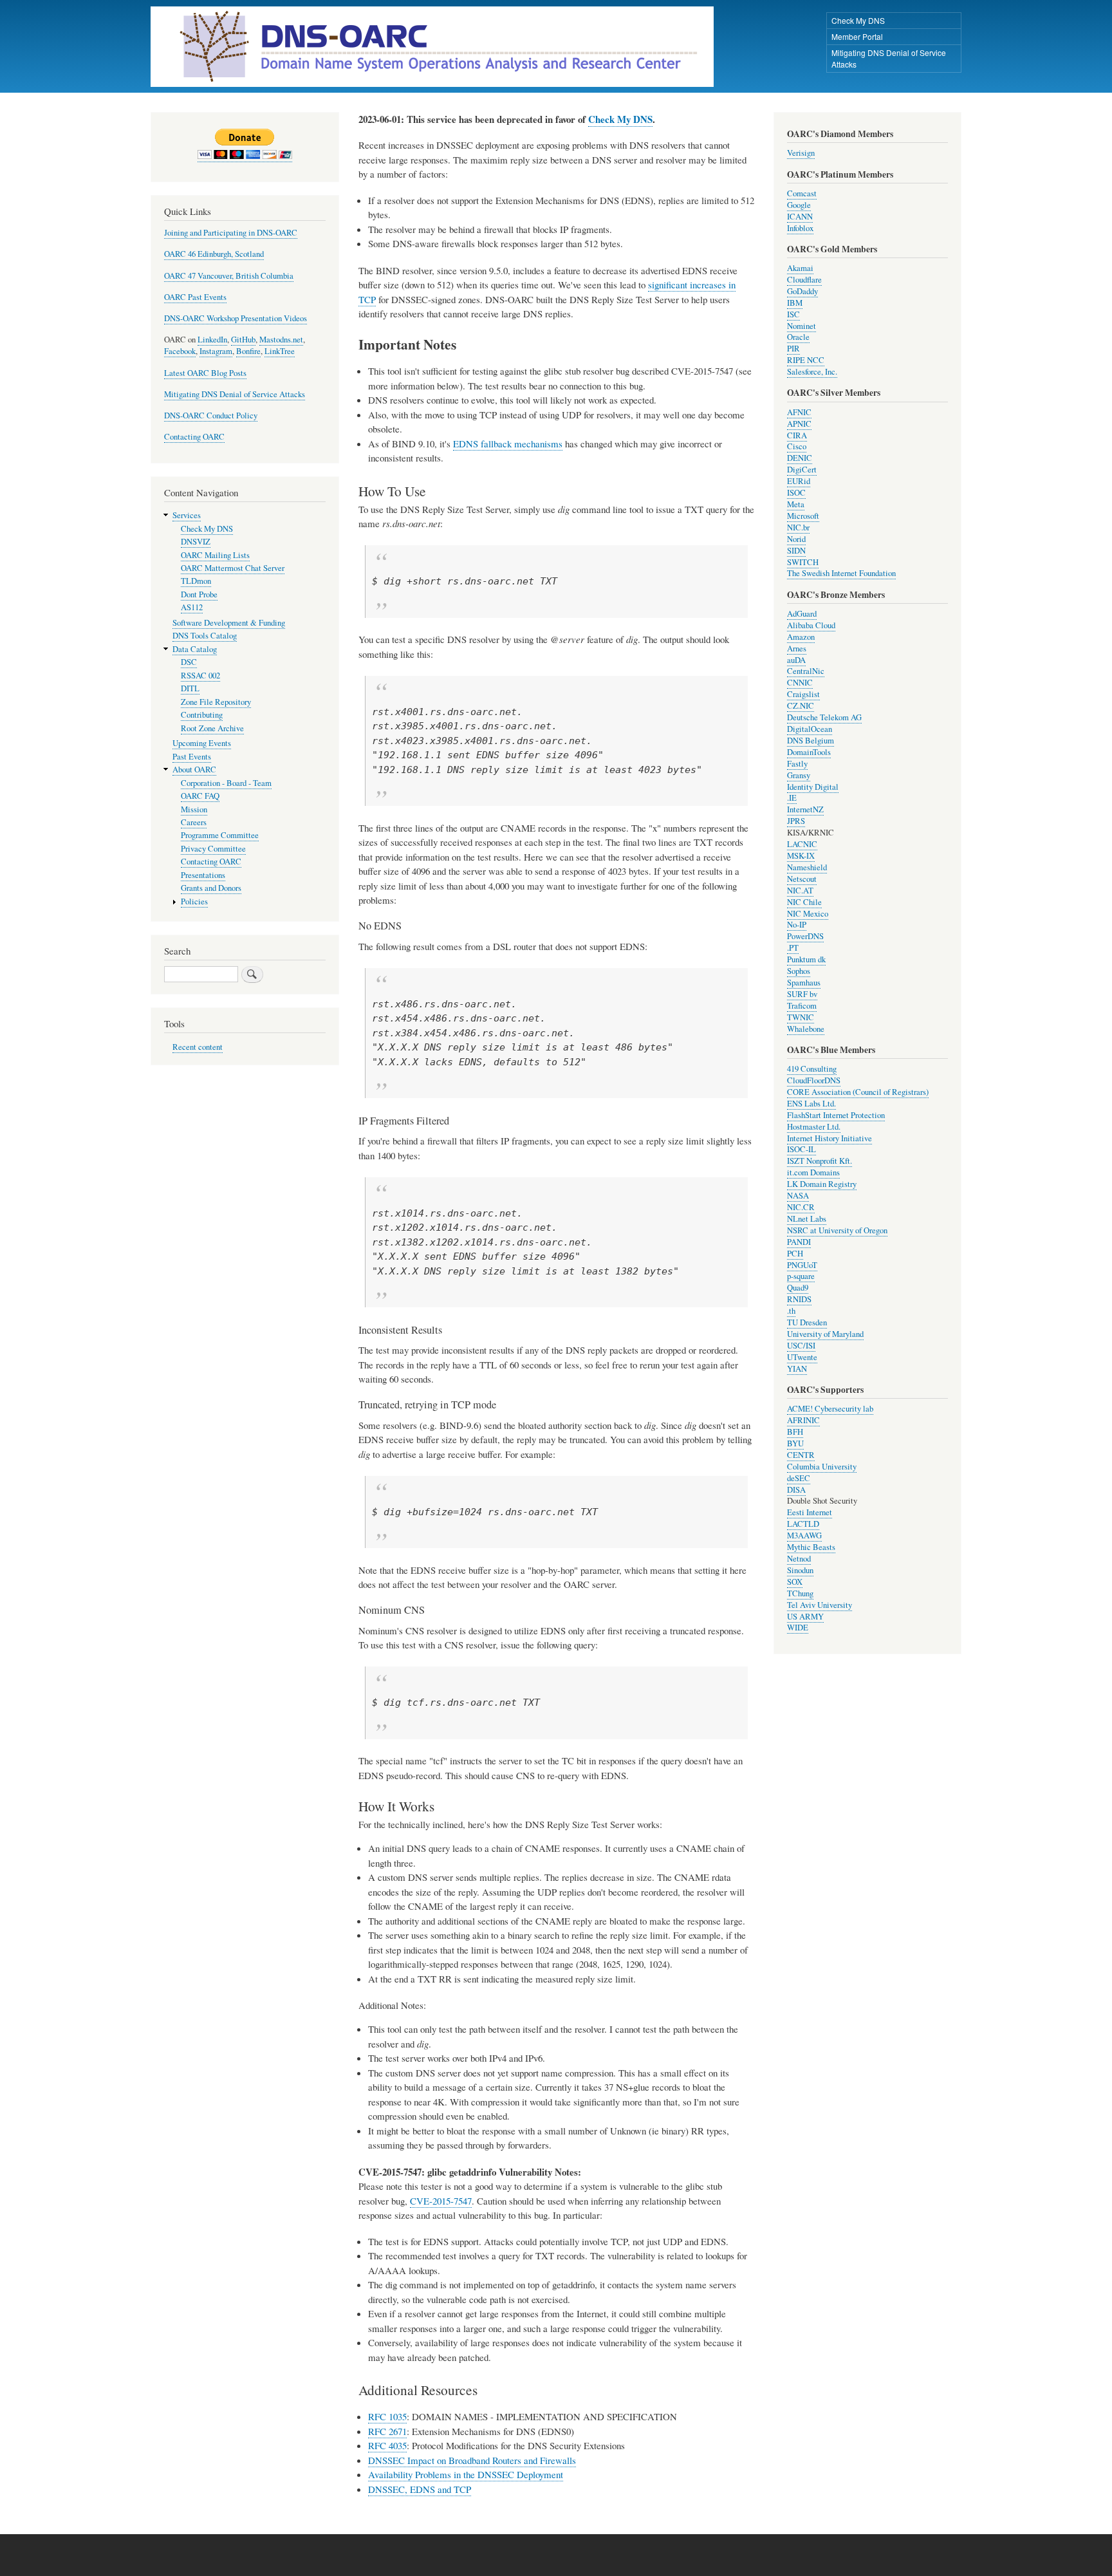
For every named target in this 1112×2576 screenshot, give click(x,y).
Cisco (797, 446)
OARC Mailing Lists (215, 555)
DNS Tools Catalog (205, 636)
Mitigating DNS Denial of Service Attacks (889, 58)
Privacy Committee (213, 849)
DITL (190, 688)
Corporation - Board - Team (226, 783)
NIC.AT (800, 891)
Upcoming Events (202, 743)
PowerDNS (805, 936)
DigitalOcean (810, 729)
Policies (194, 901)
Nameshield (807, 867)
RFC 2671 (387, 2431)
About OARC (194, 770)
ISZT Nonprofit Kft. (820, 1161)
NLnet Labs (807, 1219)
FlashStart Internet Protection (836, 1115)
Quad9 (798, 1288)
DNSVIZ (196, 542)
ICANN (800, 217)
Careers (194, 822)
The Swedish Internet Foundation (841, 573)
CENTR (801, 1455)
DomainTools (809, 752)
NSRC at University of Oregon (837, 1230)
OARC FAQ (200, 796)
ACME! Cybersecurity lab (830, 1409)
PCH (795, 1254)
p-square (801, 1276)
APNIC (799, 424)
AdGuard (802, 614)
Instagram (216, 351)
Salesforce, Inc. (812, 372)
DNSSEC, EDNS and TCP (420, 2489)
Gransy (799, 775)
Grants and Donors (211, 888)
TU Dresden (807, 1322)
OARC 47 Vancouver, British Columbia (229, 276)
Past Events (192, 757)
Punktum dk (806, 959)
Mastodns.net (281, 340)
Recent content (198, 1047)
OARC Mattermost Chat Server (233, 568)
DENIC (800, 458)
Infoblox (800, 228)
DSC (189, 662)
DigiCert (802, 470)
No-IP (797, 925)
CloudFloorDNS (814, 1080)
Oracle (798, 337)
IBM (795, 303)
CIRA (797, 435)
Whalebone (806, 1029)
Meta (796, 504)
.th (791, 1311)
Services (187, 515)
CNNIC (800, 683)
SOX (795, 1582)
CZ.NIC (801, 706)
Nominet (802, 326)
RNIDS (799, 1299)
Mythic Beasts (811, 1547)
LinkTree (280, 351)
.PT (793, 948)
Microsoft (803, 516)
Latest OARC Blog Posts (205, 373)
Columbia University (822, 1467)
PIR (793, 349)
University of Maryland (825, 1334)
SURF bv (802, 994)
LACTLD (803, 1524)
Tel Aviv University (820, 1605)
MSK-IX (801, 856)
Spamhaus (804, 983)
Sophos (799, 971)
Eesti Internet (810, 1512)
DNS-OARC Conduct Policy (211, 415)
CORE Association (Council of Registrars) (858, 1092)
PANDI (799, 1242)
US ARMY (805, 1617)
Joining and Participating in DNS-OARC (231, 233)
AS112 (192, 607)
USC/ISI (801, 1346)
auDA (796, 660)
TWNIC (801, 1017)
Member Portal (857, 36)
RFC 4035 (387, 2445)
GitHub (243, 340)
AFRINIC (803, 1420)
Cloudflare (804, 280)
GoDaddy (802, 291)
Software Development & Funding (229, 623)
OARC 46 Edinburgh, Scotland (214, 254)
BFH (795, 1432)
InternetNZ (805, 809)
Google (799, 205)
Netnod (799, 1559)
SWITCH (803, 562)
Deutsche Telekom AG (824, 717)
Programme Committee (220, 835)
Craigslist (803, 694)
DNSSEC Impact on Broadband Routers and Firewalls (472, 2460)
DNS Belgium (811, 741)
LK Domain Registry (822, 1184)
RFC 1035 (387, 2416)
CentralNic (806, 671)
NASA (798, 1196)
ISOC (796, 493)
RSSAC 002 (200, 676)
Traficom (802, 1006)
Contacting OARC (194, 437)
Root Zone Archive (212, 728)
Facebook (180, 351)
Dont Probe (199, 594)
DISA (796, 1490)
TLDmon (196, 581)
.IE (792, 798)
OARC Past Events (195, 297)
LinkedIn (212, 340)
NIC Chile (804, 902)
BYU (795, 1443)
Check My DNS (858, 20)
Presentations (203, 875)
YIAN (797, 1369)
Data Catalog (195, 649)
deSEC (799, 1478)
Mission (194, 809)
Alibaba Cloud (811, 625)
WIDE (798, 1628)
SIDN (796, 551)
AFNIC (799, 412)
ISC (793, 314)
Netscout (802, 879)
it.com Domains (813, 1172)
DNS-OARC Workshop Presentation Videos (236, 318)
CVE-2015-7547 (441, 2201)
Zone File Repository (216, 702)
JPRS (796, 821)
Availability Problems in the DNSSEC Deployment (466, 2474)
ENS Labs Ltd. (811, 1104)
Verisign (801, 153)
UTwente (802, 1357)
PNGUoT (802, 1265)
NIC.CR (801, 1207)
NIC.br (798, 527)
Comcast (802, 193)
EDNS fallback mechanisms (508, 443)
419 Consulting (812, 1069)
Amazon (801, 637)
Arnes (797, 649)
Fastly (797, 764)
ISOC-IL (802, 1149)
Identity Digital (813, 787)
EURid (799, 481)
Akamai (800, 268)
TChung (800, 1593)
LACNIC (802, 844)
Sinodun (800, 1570)
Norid (796, 539)
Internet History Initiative (829, 1138)
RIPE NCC (806, 360)
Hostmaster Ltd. (814, 1127)
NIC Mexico (808, 914)
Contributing (202, 715)
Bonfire (248, 351)
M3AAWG (804, 1535)
